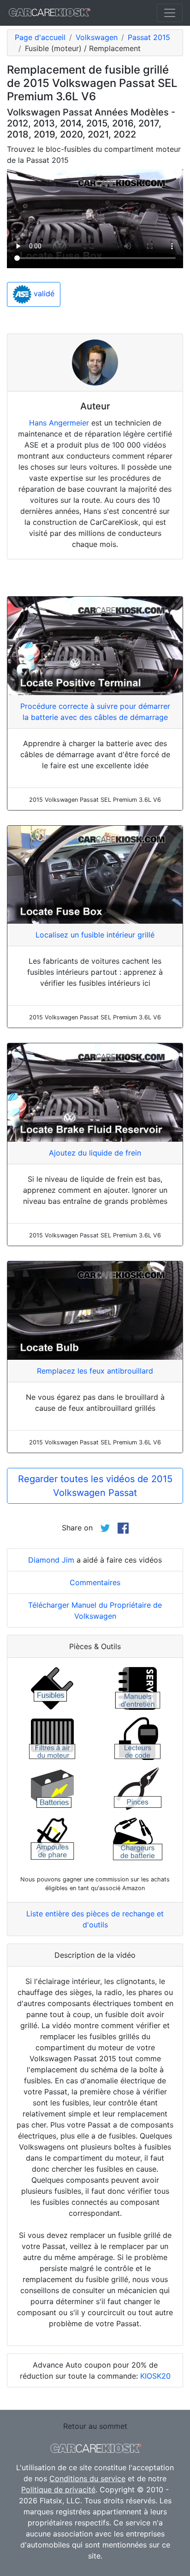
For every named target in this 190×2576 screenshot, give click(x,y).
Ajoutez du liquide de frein (95, 1153)
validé (43, 294)
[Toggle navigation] (170, 13)
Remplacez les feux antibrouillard (95, 1371)
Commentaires (95, 1582)
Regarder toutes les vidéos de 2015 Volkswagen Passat (95, 1486)
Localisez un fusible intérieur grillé (95, 935)
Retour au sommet (95, 2426)
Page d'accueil (40, 37)
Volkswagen (97, 37)
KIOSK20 (155, 2376)
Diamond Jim (51, 1560)
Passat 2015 (149, 37)
